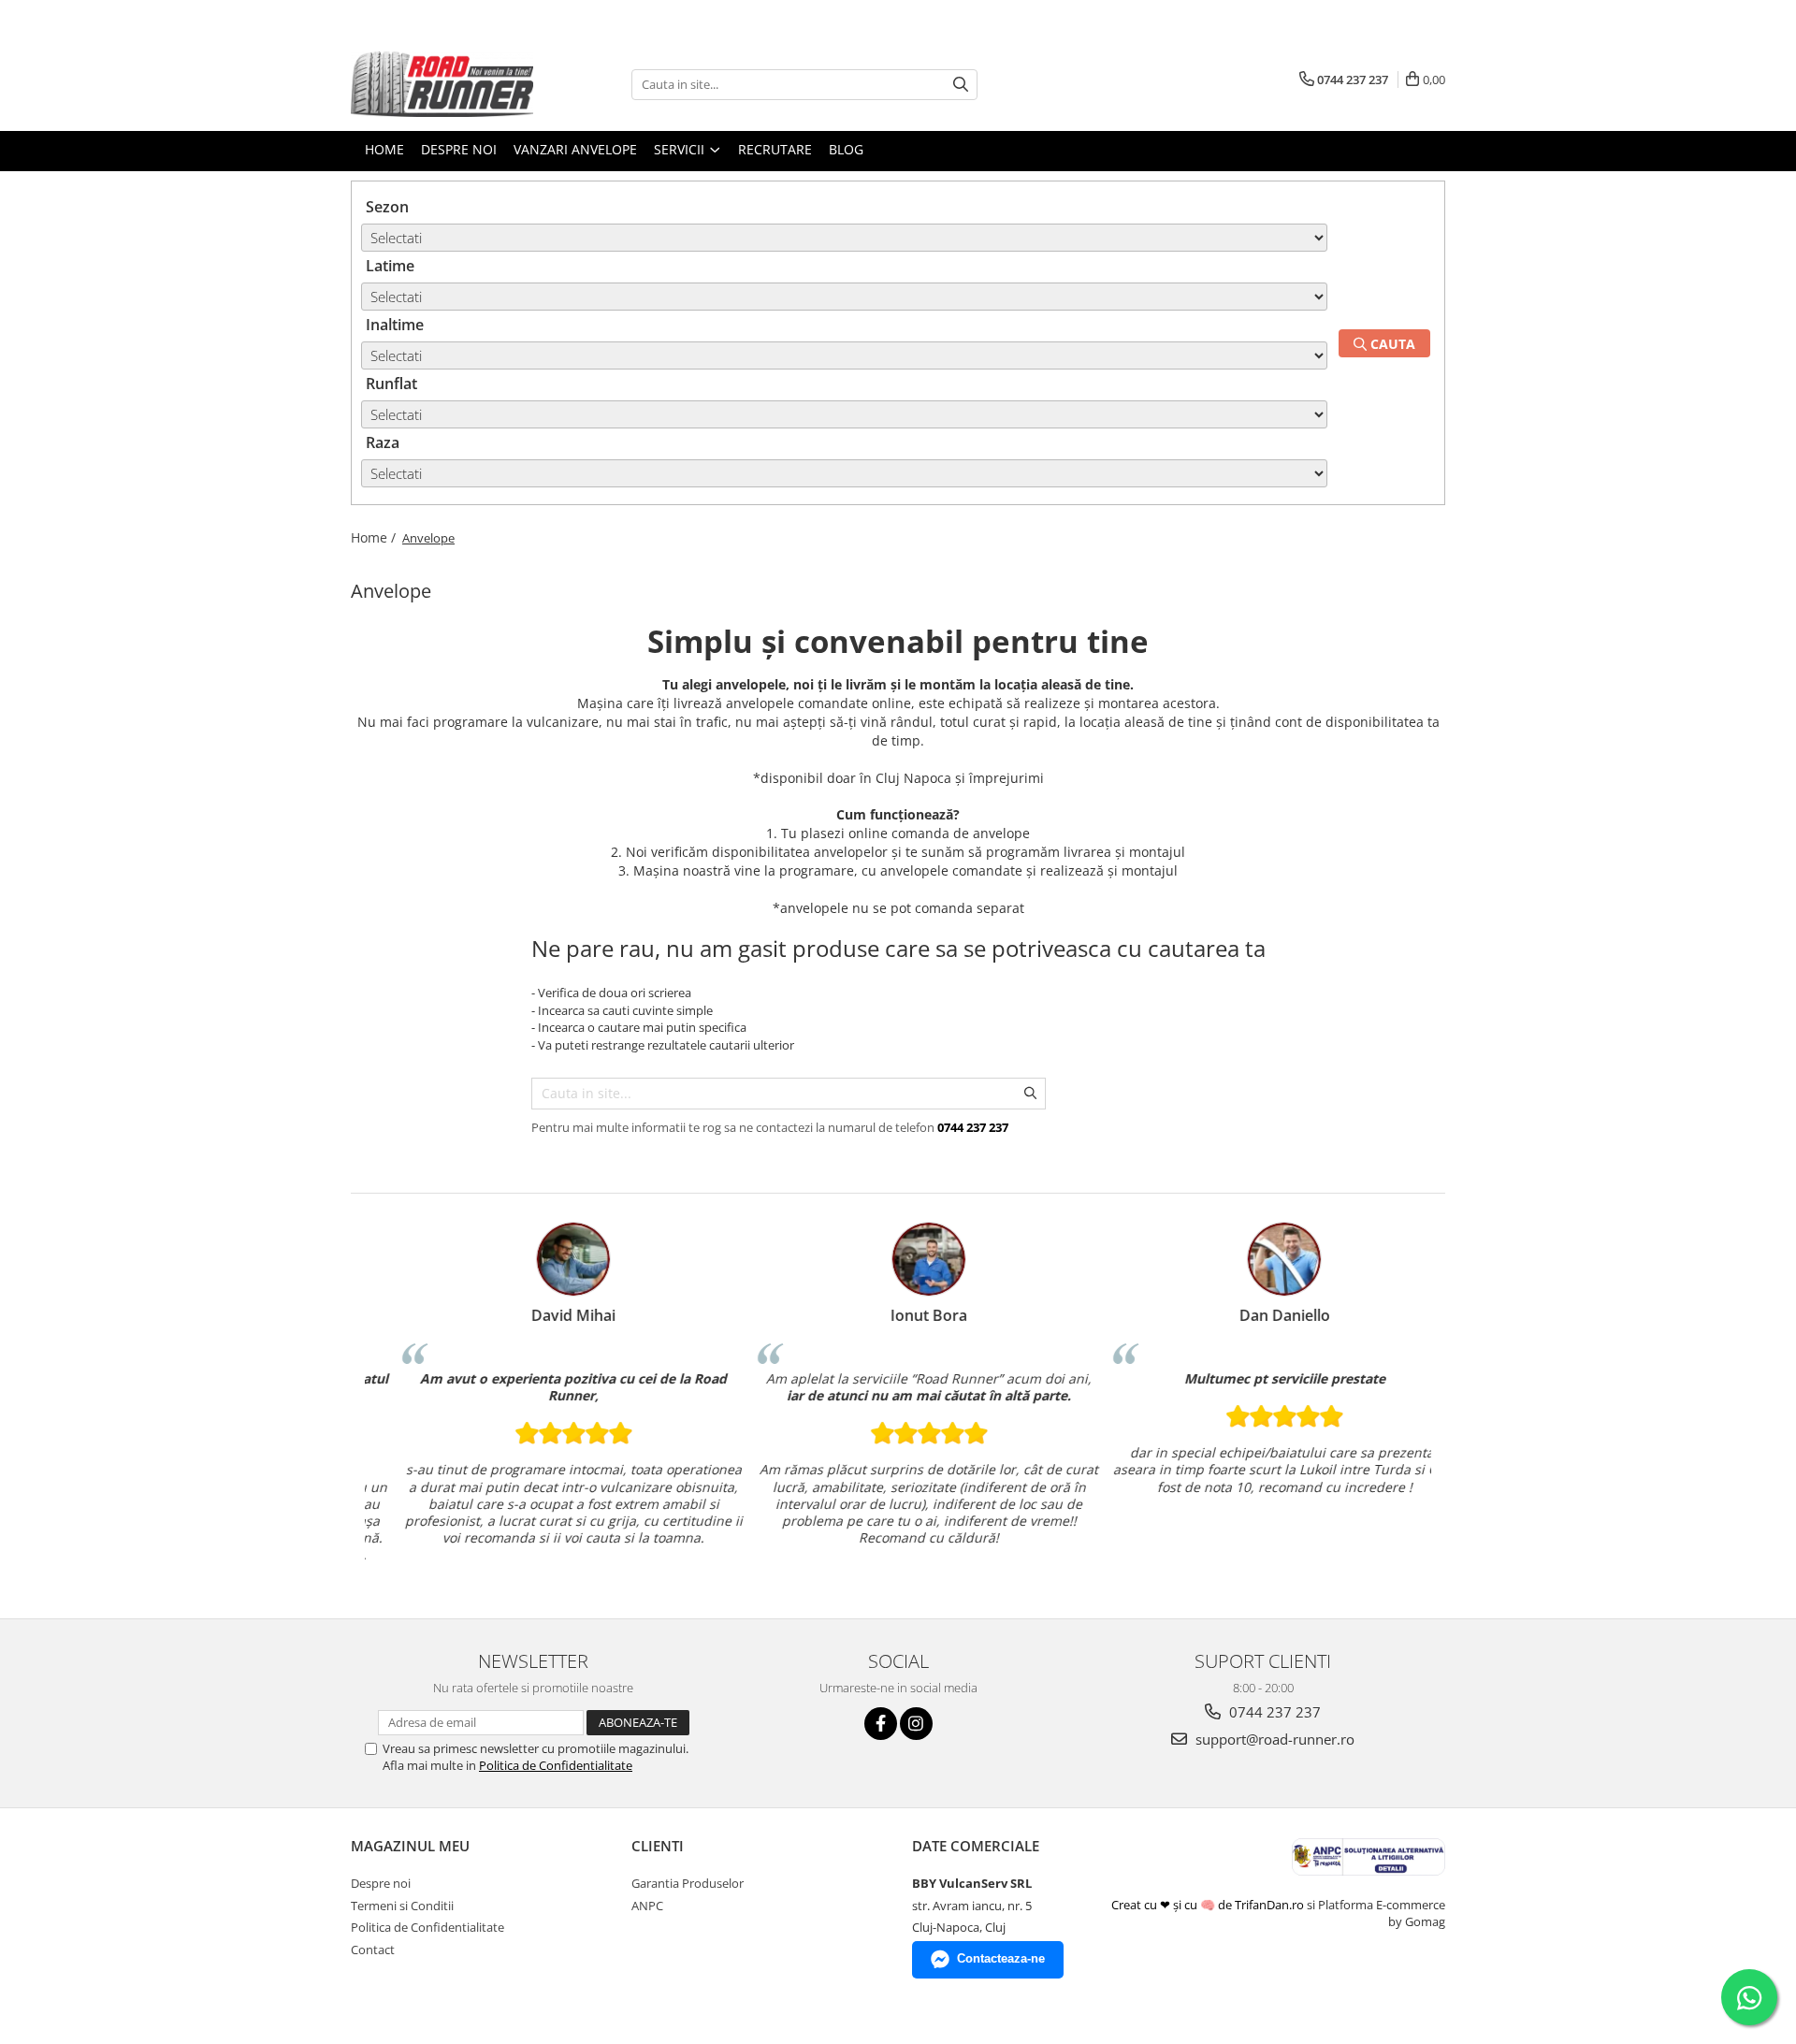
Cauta (1391, 344)
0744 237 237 (1273, 1712)
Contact (373, 1950)
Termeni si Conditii (402, 1906)
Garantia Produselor (688, 1883)
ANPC (647, 1906)
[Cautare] (961, 85)
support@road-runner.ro (1273, 1739)
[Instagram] (916, 1724)
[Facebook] (881, 1724)
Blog (846, 149)
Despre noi (381, 1883)
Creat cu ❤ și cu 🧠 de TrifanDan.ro (1209, 1905)
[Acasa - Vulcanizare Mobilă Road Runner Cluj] (444, 84)
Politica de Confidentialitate (556, 1765)
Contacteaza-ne (1001, 1958)
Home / (375, 537)
